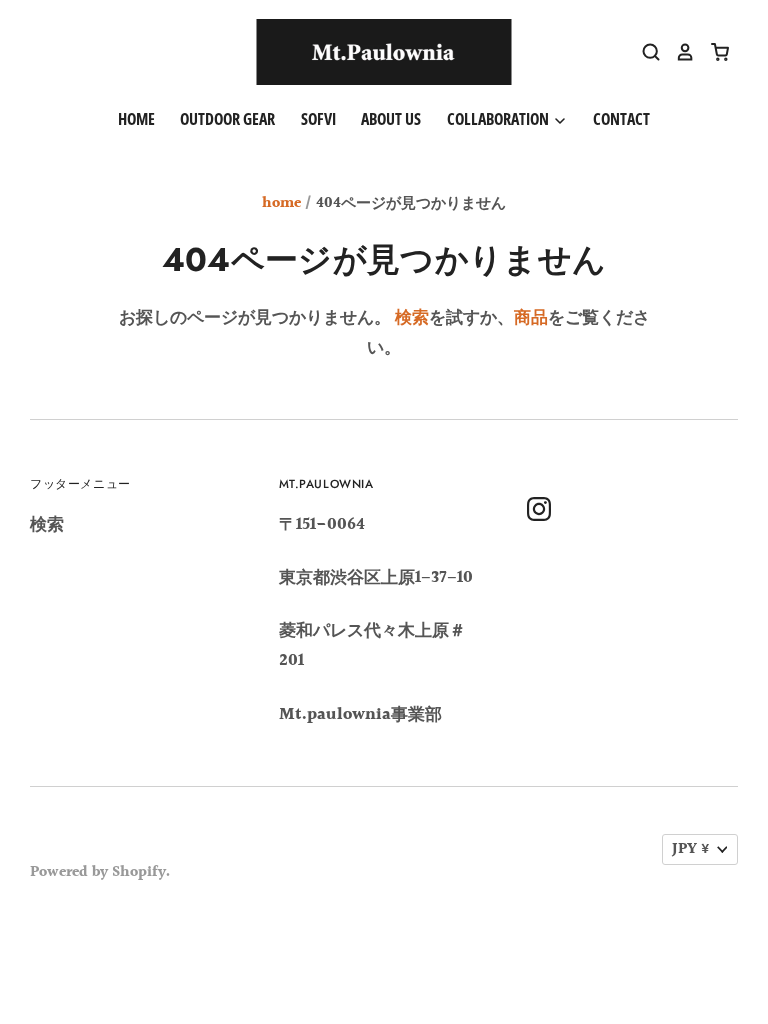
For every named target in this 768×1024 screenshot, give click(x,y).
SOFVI (318, 119)
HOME (136, 119)
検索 (412, 317)
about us (391, 119)
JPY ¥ (691, 849)
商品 (531, 317)
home (281, 203)
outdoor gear (227, 119)
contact (621, 119)
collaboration (499, 119)
